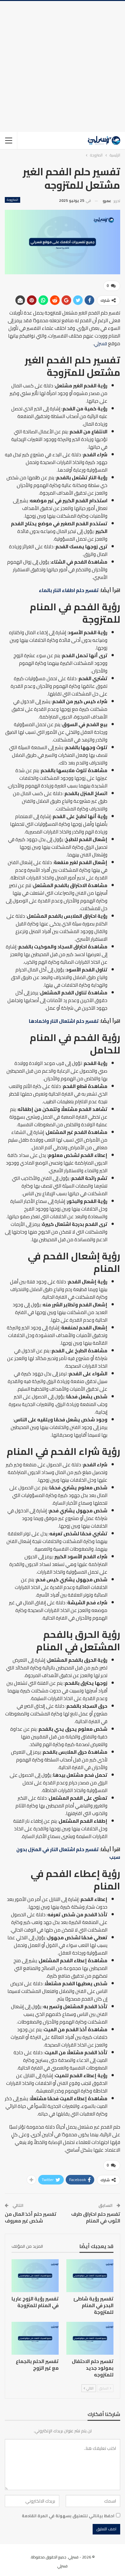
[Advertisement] (63, 66)
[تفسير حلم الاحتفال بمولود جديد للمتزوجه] (90, 2338)
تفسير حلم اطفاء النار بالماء (69, 590)
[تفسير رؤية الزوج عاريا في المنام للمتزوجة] (35, 2276)
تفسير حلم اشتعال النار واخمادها (64, 1021)
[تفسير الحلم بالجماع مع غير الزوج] (35, 2338)
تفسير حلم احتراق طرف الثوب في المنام (96, 2217)
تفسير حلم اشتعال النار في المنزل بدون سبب (68, 1853)
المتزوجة (13, 200)
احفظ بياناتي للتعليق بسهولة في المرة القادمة (68, 2516)
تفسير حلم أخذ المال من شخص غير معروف (31, 2217)
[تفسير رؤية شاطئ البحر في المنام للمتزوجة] (90, 2276)
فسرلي (100, 343)
